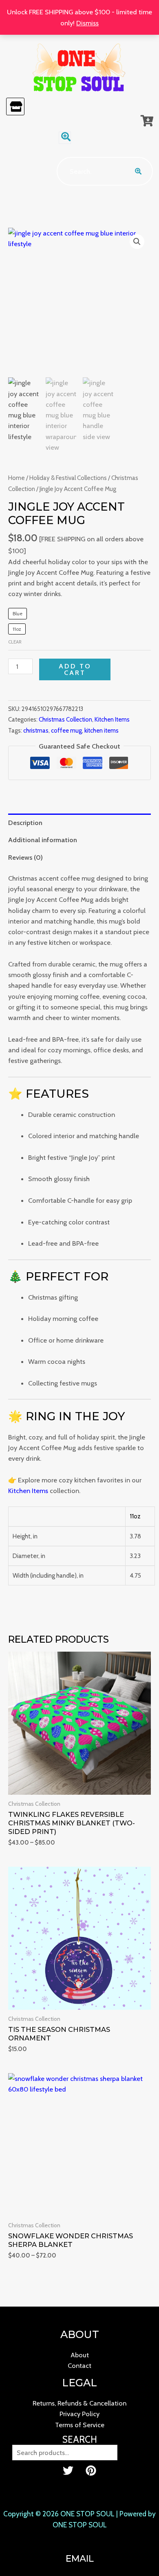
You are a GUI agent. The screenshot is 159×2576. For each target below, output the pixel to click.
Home (17, 478)
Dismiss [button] (87, 23)
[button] (65, 138)
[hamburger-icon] (15, 106)
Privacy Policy (79, 2414)
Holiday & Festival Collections (68, 478)
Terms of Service (80, 2425)
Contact (79, 2365)
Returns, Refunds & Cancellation (79, 2403)
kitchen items (102, 731)
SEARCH (80, 2439)
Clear (15, 642)
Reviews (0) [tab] (25, 857)
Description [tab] (25, 823)
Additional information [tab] (43, 840)
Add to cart (75, 669)
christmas (36, 731)
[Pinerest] (91, 2471)
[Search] (139, 171)
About (80, 2355)
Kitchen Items (112, 720)
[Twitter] (68, 2471)
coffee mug (66, 731)
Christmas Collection (65, 720)
